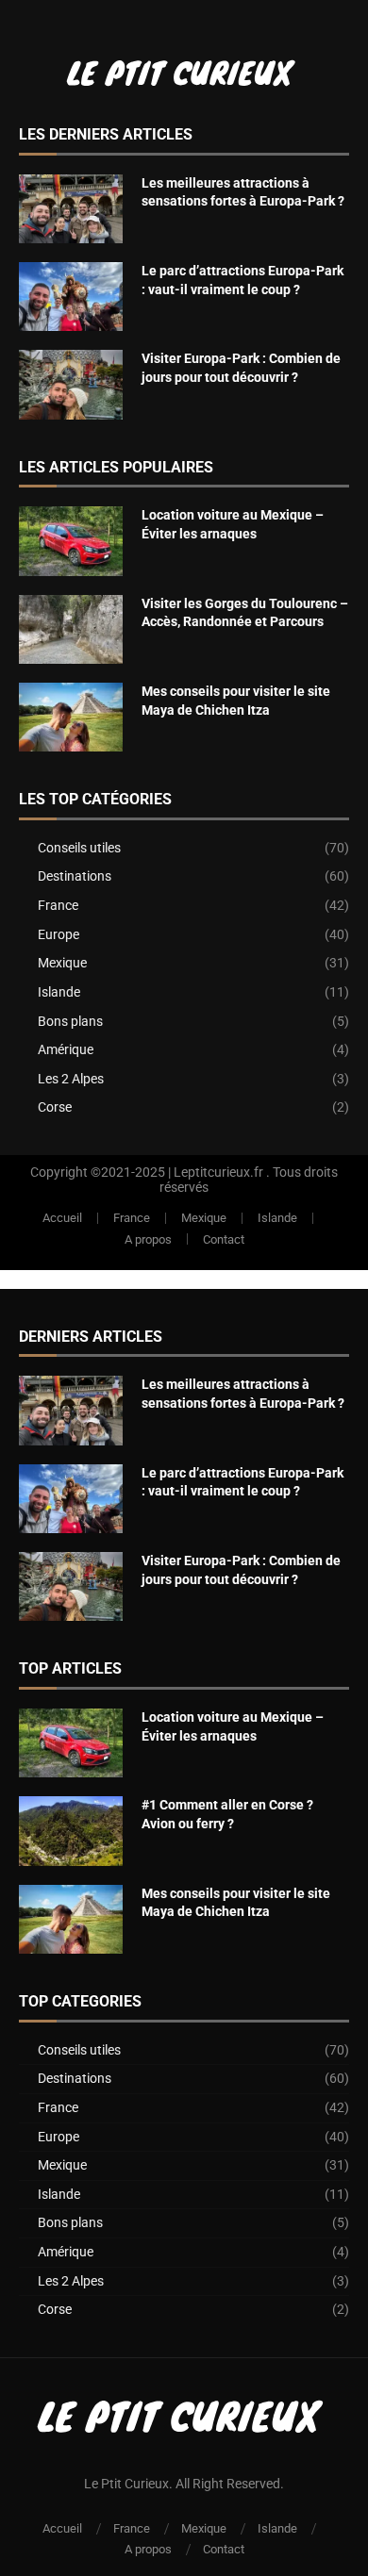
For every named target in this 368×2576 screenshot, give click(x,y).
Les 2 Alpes (193, 1079)
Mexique (193, 963)
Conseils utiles (193, 848)
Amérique (193, 1049)
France (193, 905)
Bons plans (193, 1021)
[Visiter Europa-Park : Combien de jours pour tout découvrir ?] (71, 384)
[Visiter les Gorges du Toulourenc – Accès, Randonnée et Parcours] (71, 629)
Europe (193, 934)
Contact (224, 1239)
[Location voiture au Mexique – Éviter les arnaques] (71, 541)
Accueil (62, 1218)
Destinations (193, 876)
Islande (193, 992)
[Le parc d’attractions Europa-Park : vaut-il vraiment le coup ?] (71, 297)
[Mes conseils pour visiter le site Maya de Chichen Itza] (71, 717)
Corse (193, 1107)
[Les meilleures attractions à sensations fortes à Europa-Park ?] (71, 209)
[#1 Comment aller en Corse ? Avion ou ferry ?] (71, 1831)
